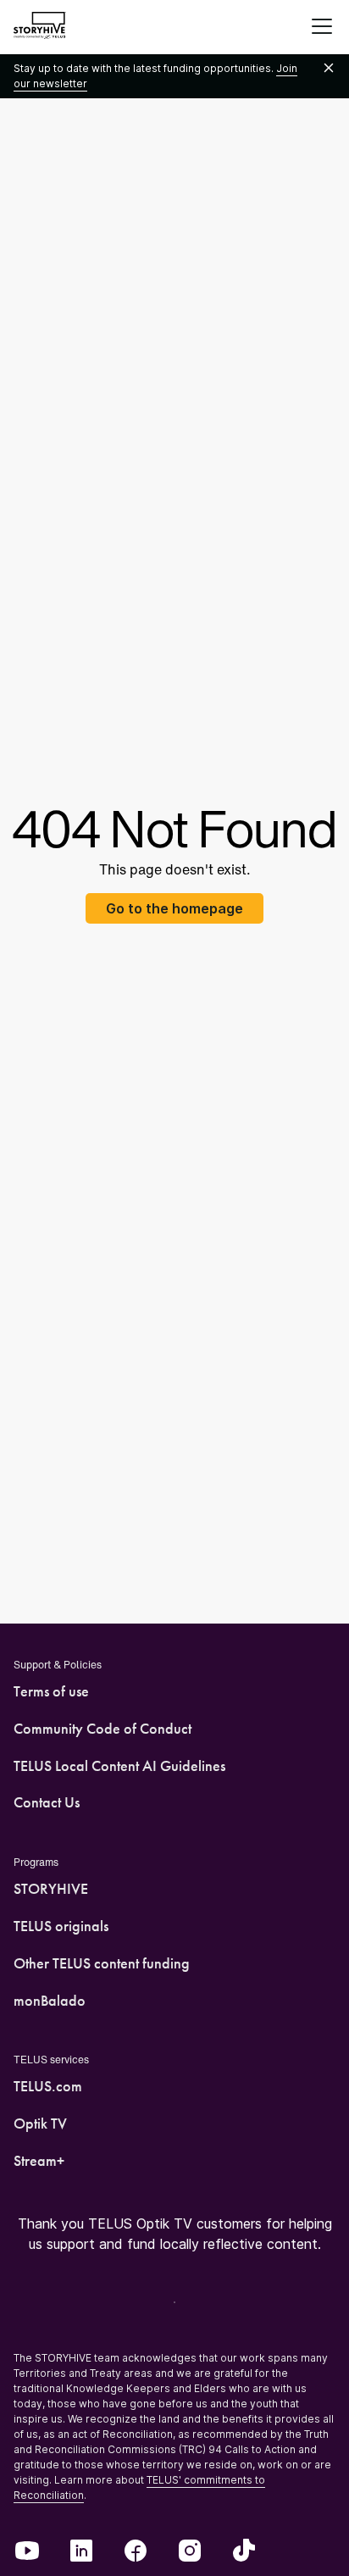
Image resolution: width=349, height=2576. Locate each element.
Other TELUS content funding (102, 1963)
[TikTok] (244, 2552)
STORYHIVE (51, 1889)
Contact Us (47, 1802)
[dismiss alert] (329, 69)
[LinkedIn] (81, 2552)
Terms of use (51, 1691)
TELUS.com (48, 2086)
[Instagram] (190, 2552)
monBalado (50, 2001)
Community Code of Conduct (102, 1729)
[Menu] (322, 27)
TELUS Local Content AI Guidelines (119, 1766)
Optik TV (40, 2124)
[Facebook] (136, 2552)
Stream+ (39, 2161)
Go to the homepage (174, 908)
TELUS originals (61, 1926)
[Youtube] (27, 2552)
